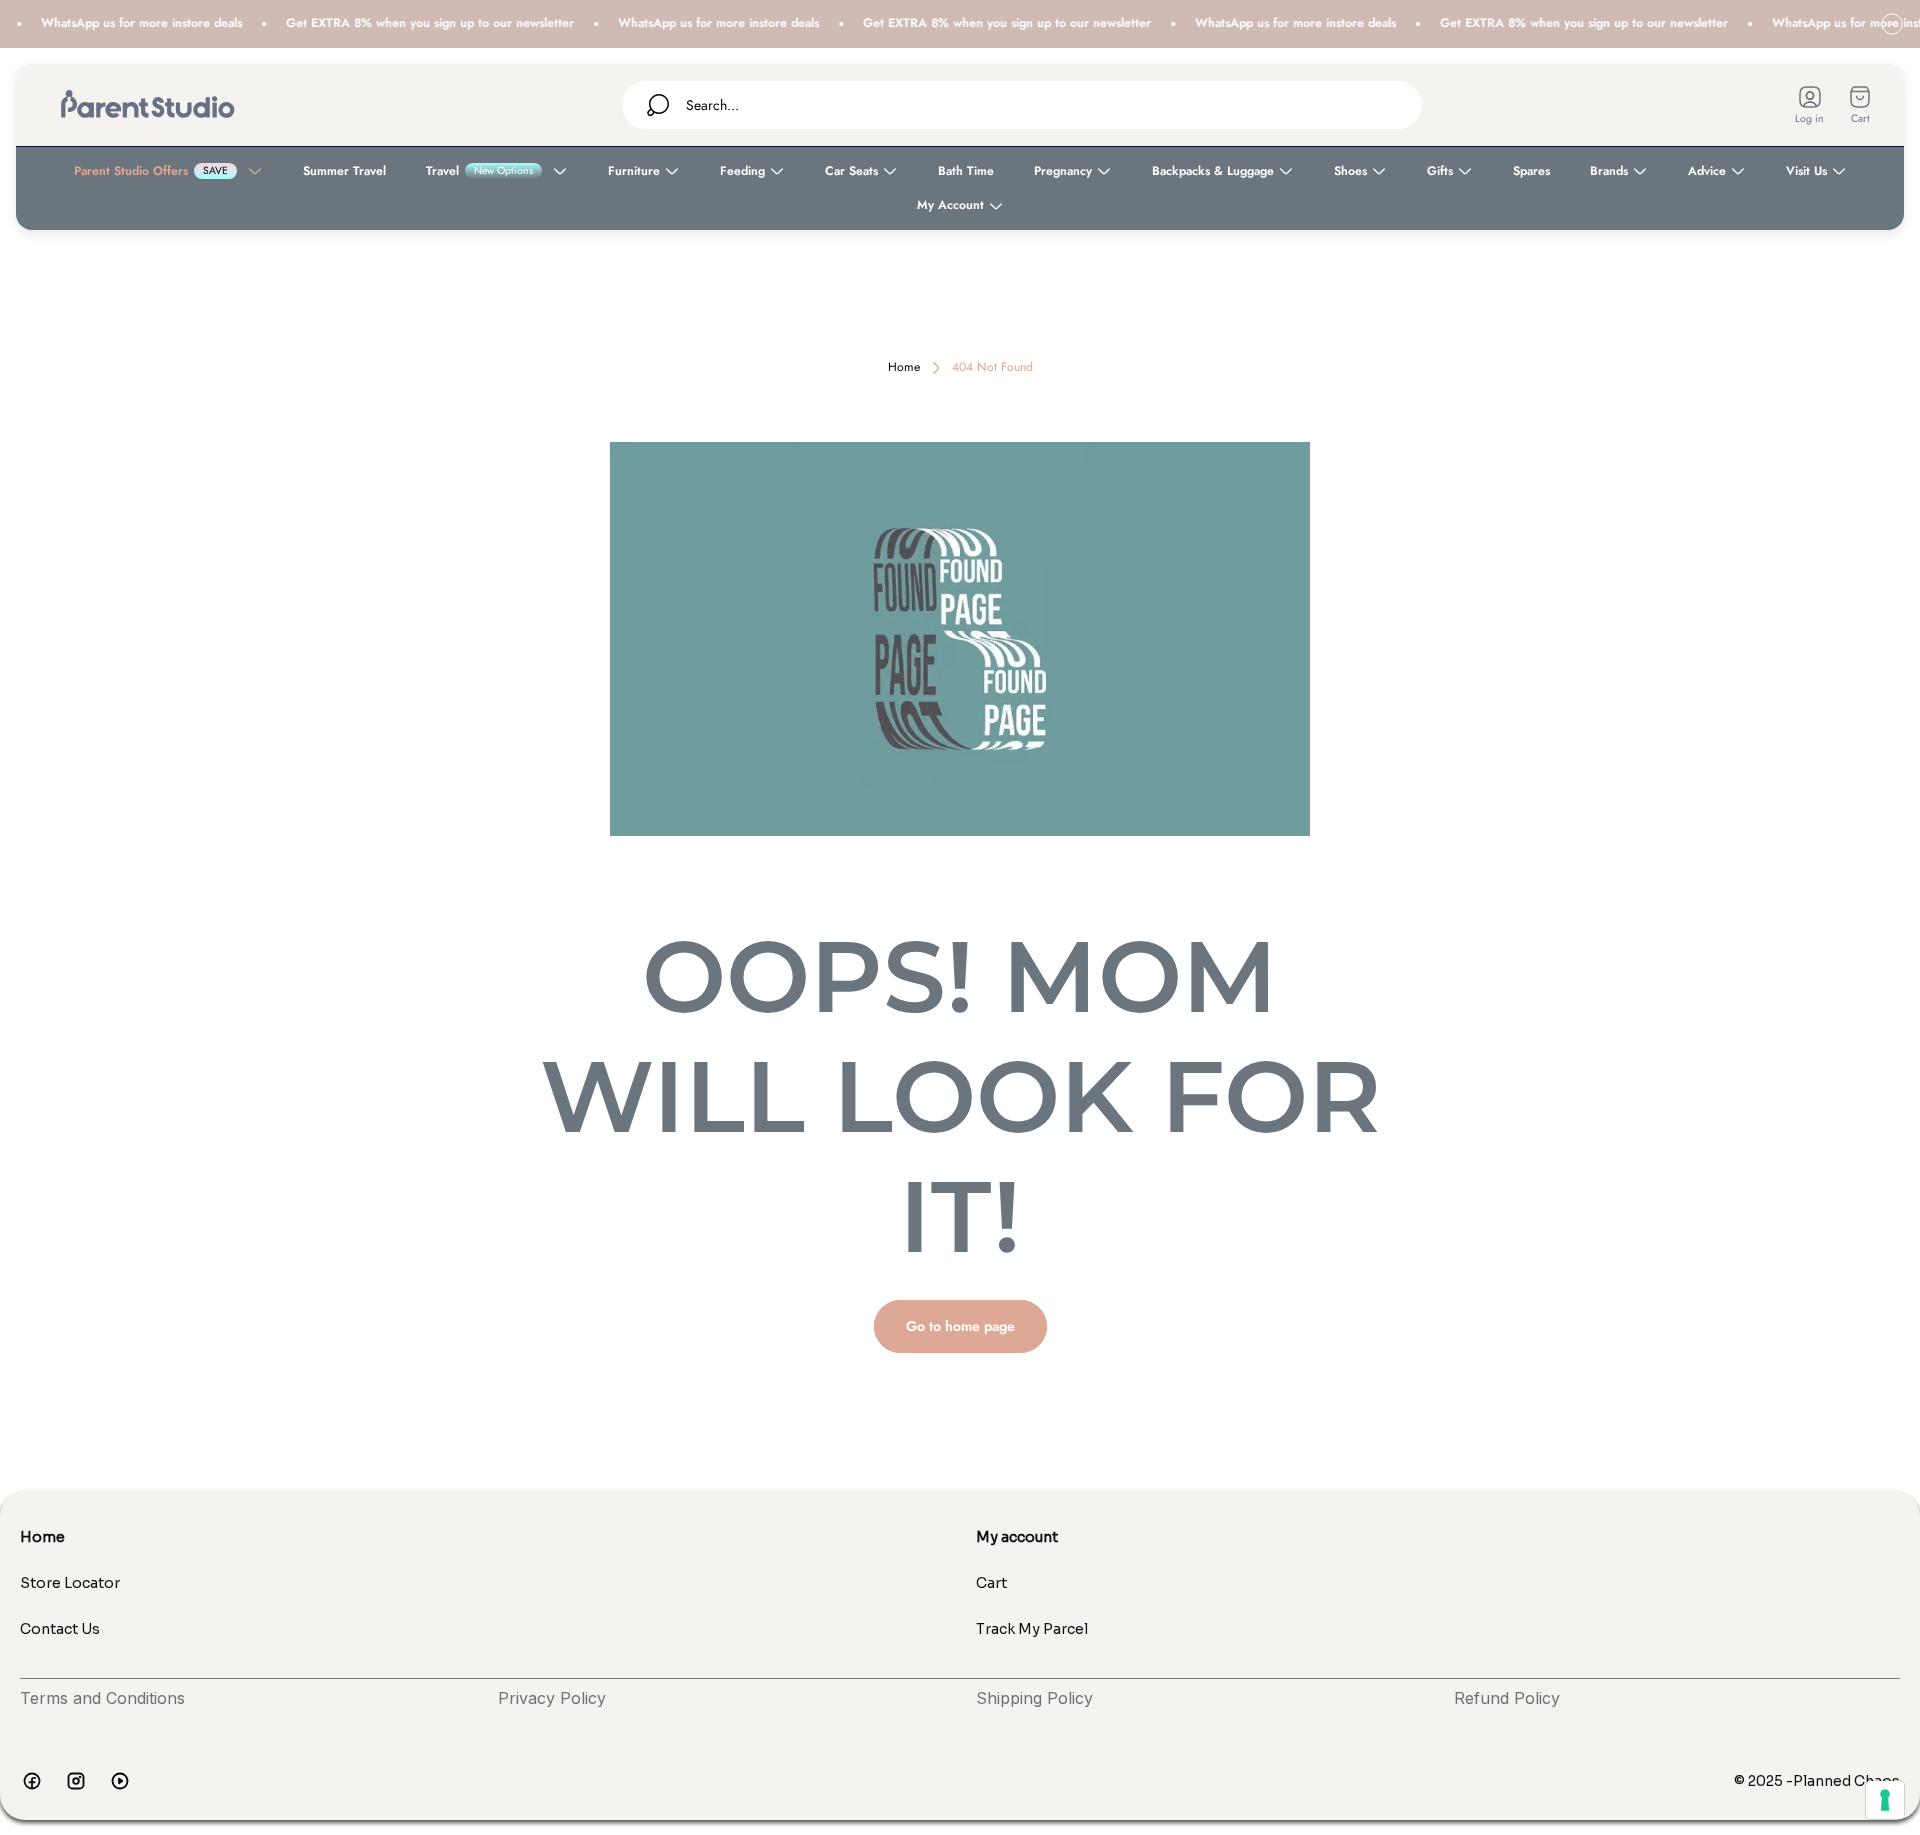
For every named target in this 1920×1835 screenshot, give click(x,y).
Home (904, 368)
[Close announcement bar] (1892, 24)
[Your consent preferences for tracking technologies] (1885, 1800)
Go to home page (960, 1326)
